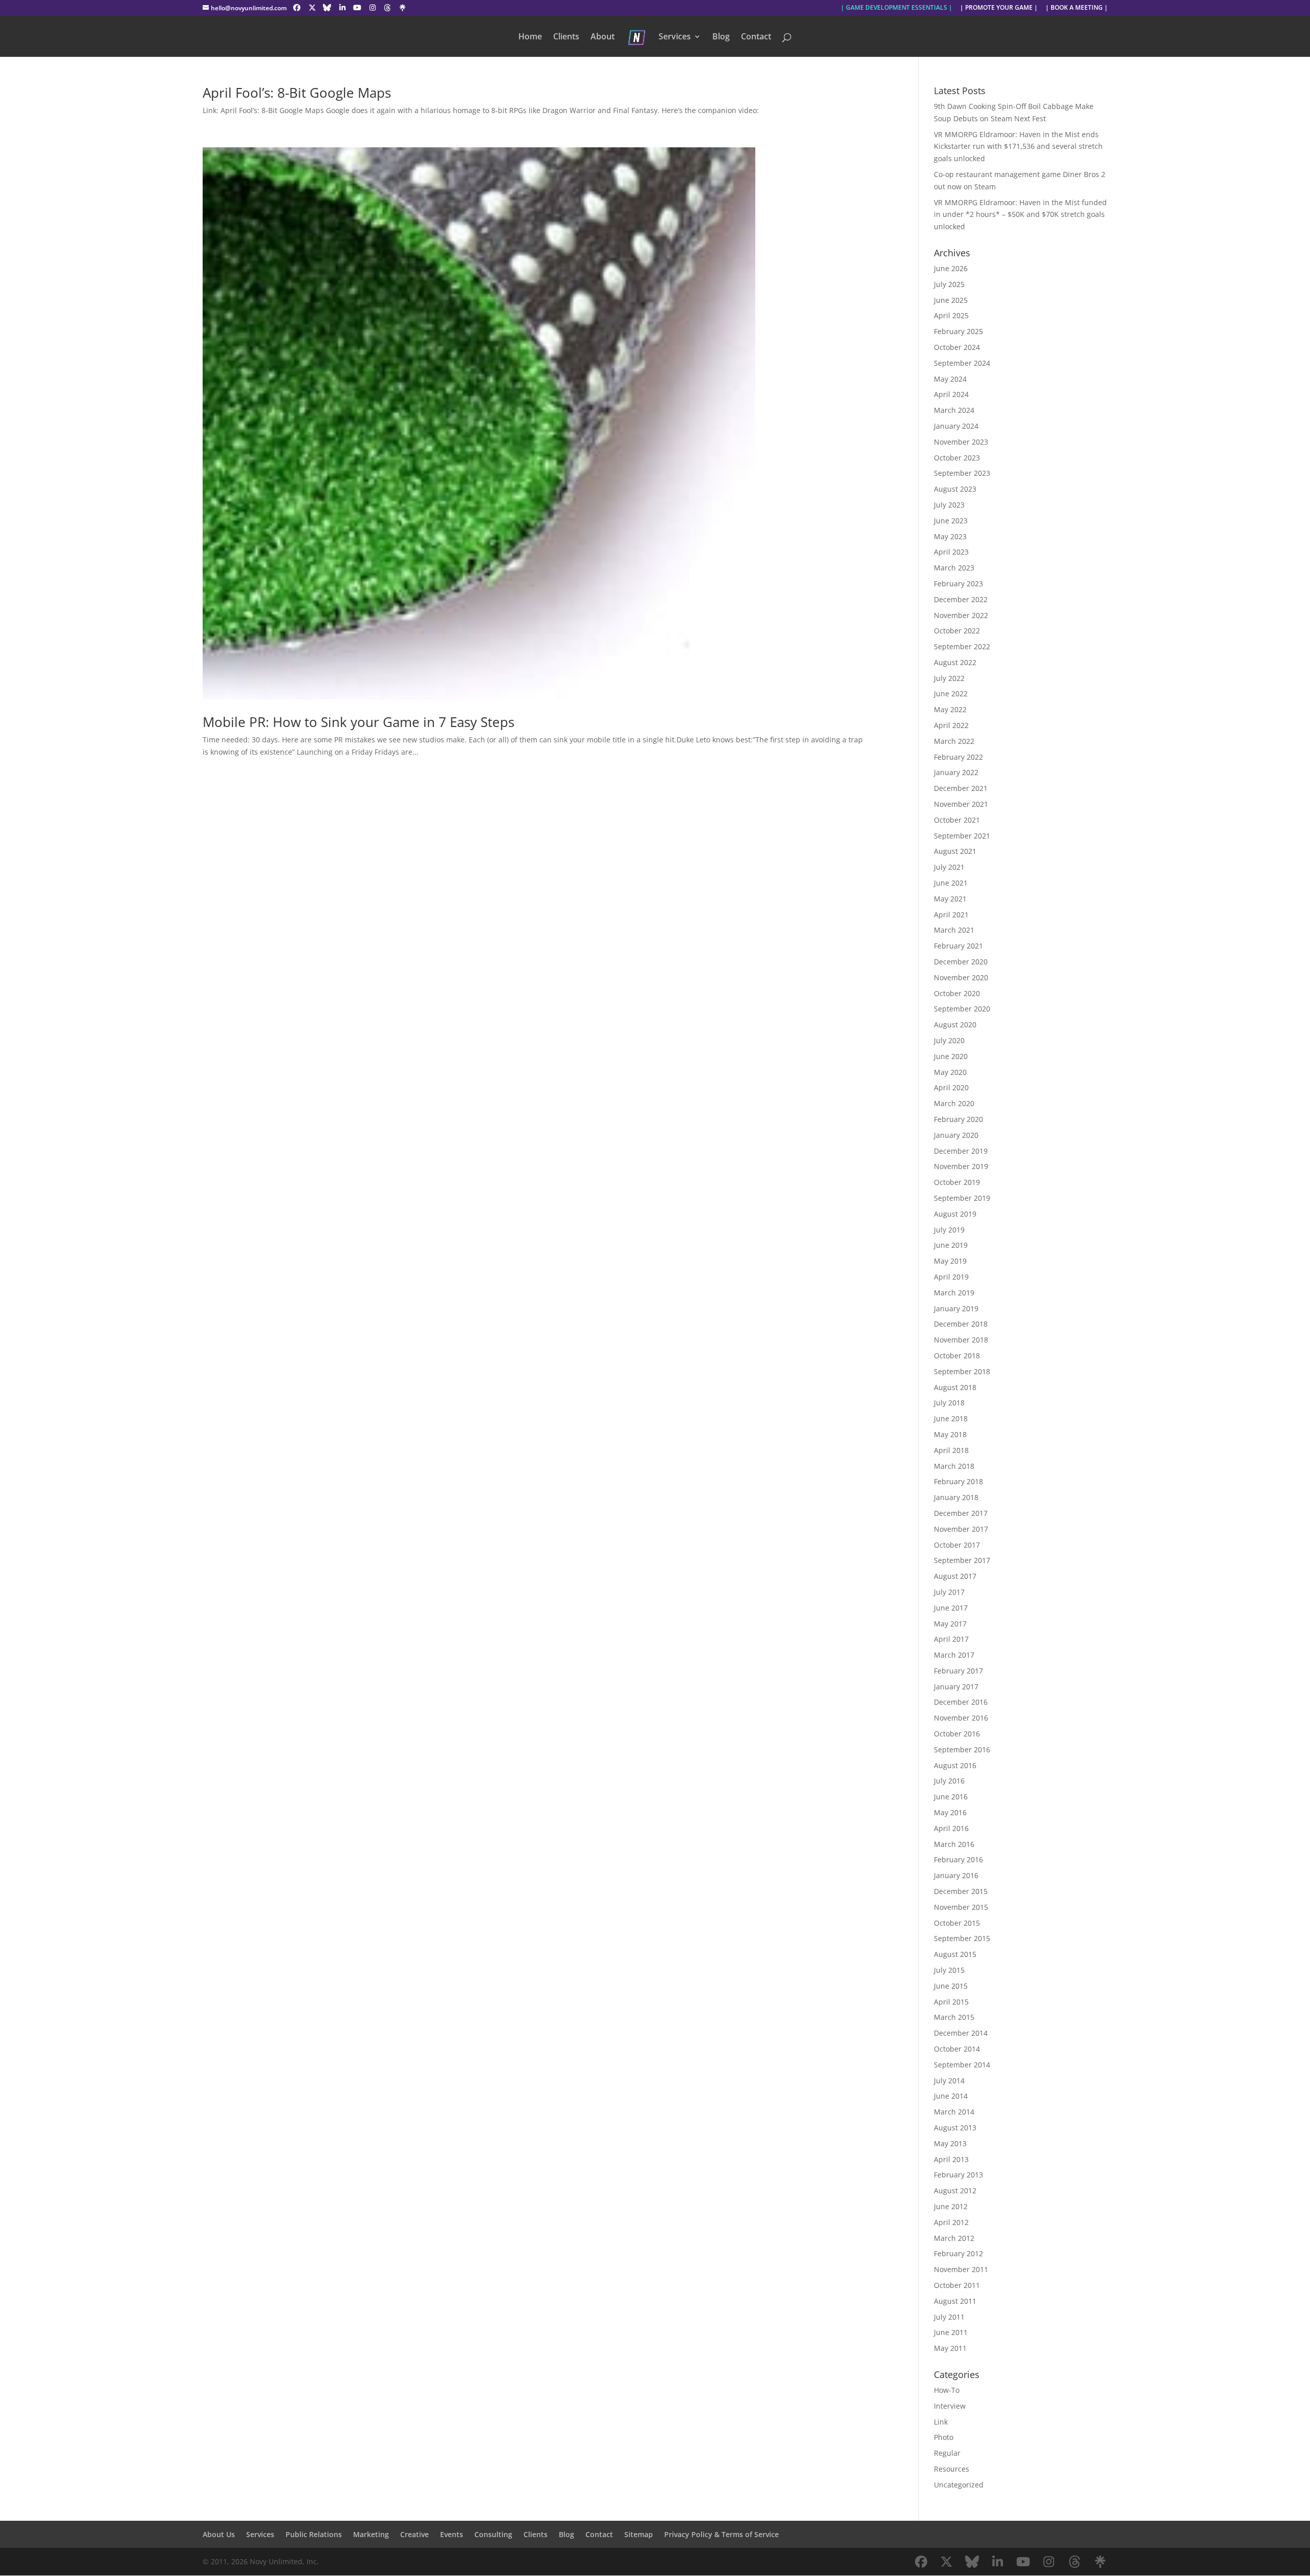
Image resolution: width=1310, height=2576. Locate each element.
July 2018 (949, 1403)
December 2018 (961, 1324)
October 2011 (957, 2285)
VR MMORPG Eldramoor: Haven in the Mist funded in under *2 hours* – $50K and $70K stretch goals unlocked (1020, 215)
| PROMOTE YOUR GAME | (999, 8)
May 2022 (950, 709)
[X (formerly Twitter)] (312, 8)
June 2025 (951, 300)
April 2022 (951, 725)
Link (941, 2422)
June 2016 (951, 1797)
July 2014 (949, 2080)
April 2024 (951, 394)
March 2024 (954, 410)
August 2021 (955, 851)
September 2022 (962, 646)
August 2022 (955, 662)
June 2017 (951, 1608)
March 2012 (954, 2238)
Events (452, 2534)
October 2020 (957, 993)
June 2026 (951, 268)
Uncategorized (959, 2485)
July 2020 (949, 1040)
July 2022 (949, 678)
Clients (566, 37)
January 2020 (956, 1135)
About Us (219, 2534)
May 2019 (950, 1261)
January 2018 (956, 1497)
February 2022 (958, 757)
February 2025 (958, 331)
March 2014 (954, 2112)
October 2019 (957, 1182)
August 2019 (955, 1214)
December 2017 (961, 1513)
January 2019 (956, 1308)
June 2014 (951, 2096)
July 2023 (949, 505)
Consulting (493, 2534)
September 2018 (962, 1371)
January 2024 (956, 426)
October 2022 (957, 631)
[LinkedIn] (342, 8)
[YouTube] (358, 8)
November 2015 (961, 1907)
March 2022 (954, 741)
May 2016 (950, 1812)
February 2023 (958, 584)
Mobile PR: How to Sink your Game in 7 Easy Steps (358, 722)
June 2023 (951, 521)
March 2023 (954, 568)
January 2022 (956, 772)
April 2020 (951, 1087)
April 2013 (951, 2159)
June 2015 (951, 1986)
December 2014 (961, 2033)
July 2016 (949, 1781)
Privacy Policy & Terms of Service (722, 2534)
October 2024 (957, 347)
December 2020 (961, 962)
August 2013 (955, 2128)
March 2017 (954, 1655)
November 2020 (961, 977)
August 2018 (955, 1387)
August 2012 (955, 2190)
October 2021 (957, 820)
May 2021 (950, 899)
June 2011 (951, 2332)
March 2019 (954, 1293)
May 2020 (950, 1072)
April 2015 (951, 2002)
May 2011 (950, 2348)
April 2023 (951, 552)
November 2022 (961, 615)
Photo (944, 2437)
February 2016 (958, 1859)
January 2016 (956, 1875)
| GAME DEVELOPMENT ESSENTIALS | (897, 8)
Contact (756, 37)
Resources (952, 2469)
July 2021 (949, 867)
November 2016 (961, 1718)
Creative (414, 2534)
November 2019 (961, 1166)
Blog (721, 37)
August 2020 (955, 1025)
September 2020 (962, 1009)
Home (530, 37)
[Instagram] (373, 8)
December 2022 (961, 599)
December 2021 (961, 788)
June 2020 (951, 1056)
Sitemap (639, 2534)
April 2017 (951, 1639)
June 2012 (951, 2206)
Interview (950, 2406)
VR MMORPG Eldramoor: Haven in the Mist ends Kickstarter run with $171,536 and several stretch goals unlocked (1018, 147)
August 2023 (955, 489)
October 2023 (957, 458)
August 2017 (955, 1576)
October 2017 (957, 1545)
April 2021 (951, 915)
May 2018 (950, 1434)
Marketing (371, 2534)
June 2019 (951, 1245)
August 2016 (955, 1765)
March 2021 (954, 930)
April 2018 (951, 1450)
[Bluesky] (327, 8)
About (603, 37)
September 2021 (962, 836)
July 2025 (949, 284)
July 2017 (949, 1592)
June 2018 (951, 1418)
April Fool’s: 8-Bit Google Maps (297, 93)
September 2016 (962, 1749)
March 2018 (954, 1466)
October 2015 (957, 1923)
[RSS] (403, 8)
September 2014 (962, 2065)
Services (675, 37)
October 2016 (957, 1734)
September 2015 (962, 1938)
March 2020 (954, 1103)
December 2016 (961, 1702)
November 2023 (961, 442)
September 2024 (962, 363)
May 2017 (950, 1624)
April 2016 (951, 1828)
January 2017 (956, 1687)
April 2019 (951, 1277)
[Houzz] (388, 8)
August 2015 (955, 1954)
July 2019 (949, 1230)
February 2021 (958, 946)
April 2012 (951, 2222)
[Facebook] (297, 8)
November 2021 (961, 804)
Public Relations (314, 2534)
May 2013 (950, 2143)
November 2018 (961, 1340)
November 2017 (961, 1529)
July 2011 (949, 2317)
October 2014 (957, 2049)
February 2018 (958, 1481)
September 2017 (962, 1560)
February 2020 (958, 1119)
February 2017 (958, 1671)
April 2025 (951, 315)
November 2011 (961, 2269)
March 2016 (954, 1844)
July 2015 (949, 1970)
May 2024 (950, 379)
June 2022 (951, 693)
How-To (947, 2390)
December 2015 (961, 1891)
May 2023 (950, 536)
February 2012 (958, 2253)
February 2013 (958, 2175)
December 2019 (961, 1151)
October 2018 (957, 1356)
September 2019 (962, 1198)
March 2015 (954, 2017)
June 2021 (951, 883)
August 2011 (955, 2301)
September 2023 (962, 473)
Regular (947, 2453)
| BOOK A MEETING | (1077, 8)
